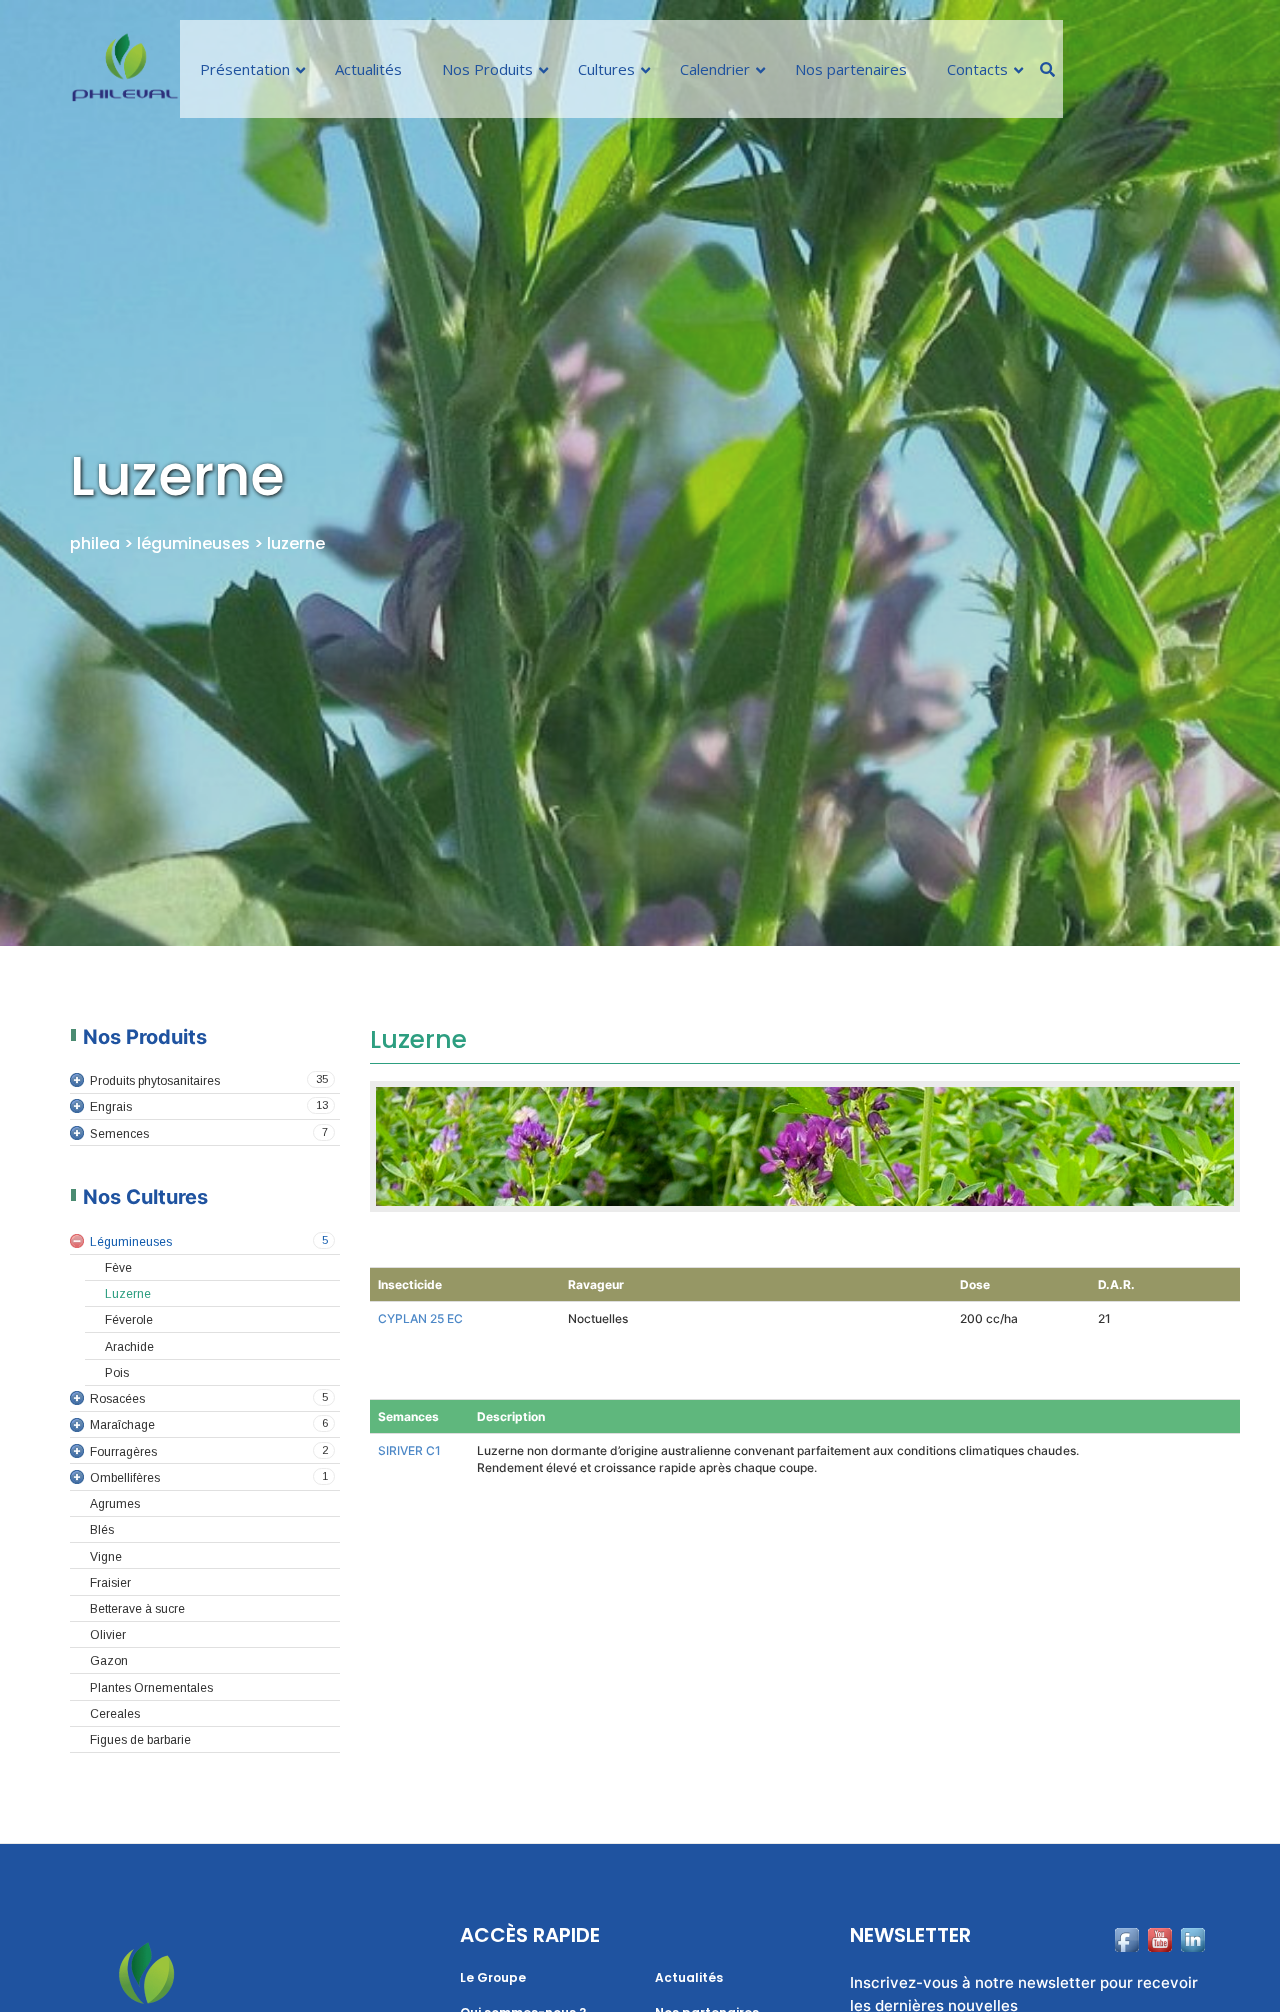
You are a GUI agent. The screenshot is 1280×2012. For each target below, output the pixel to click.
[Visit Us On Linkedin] (1192, 1971)
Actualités (689, 1978)
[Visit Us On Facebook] (1126, 1971)
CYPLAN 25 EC (420, 1318)
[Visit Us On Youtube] (1159, 1971)
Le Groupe (493, 1978)
